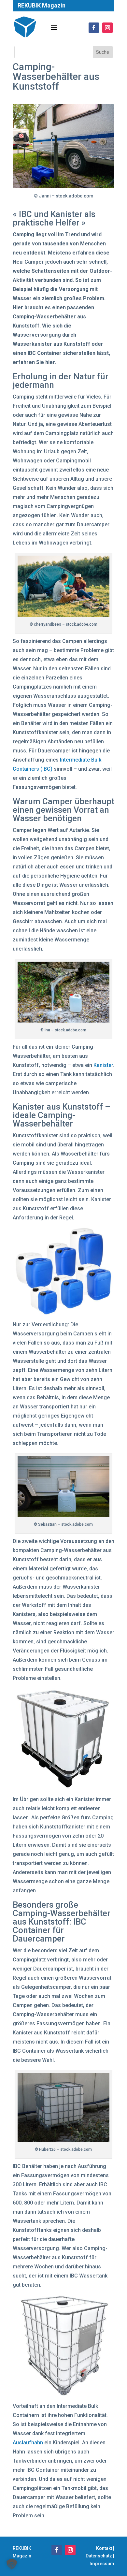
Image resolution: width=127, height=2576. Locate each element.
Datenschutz (99, 2556)
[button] (12, 2564)
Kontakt (104, 2548)
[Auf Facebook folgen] (57, 2550)
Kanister (103, 1065)
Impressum (102, 2564)
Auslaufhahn (28, 2443)
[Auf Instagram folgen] (70, 2550)
